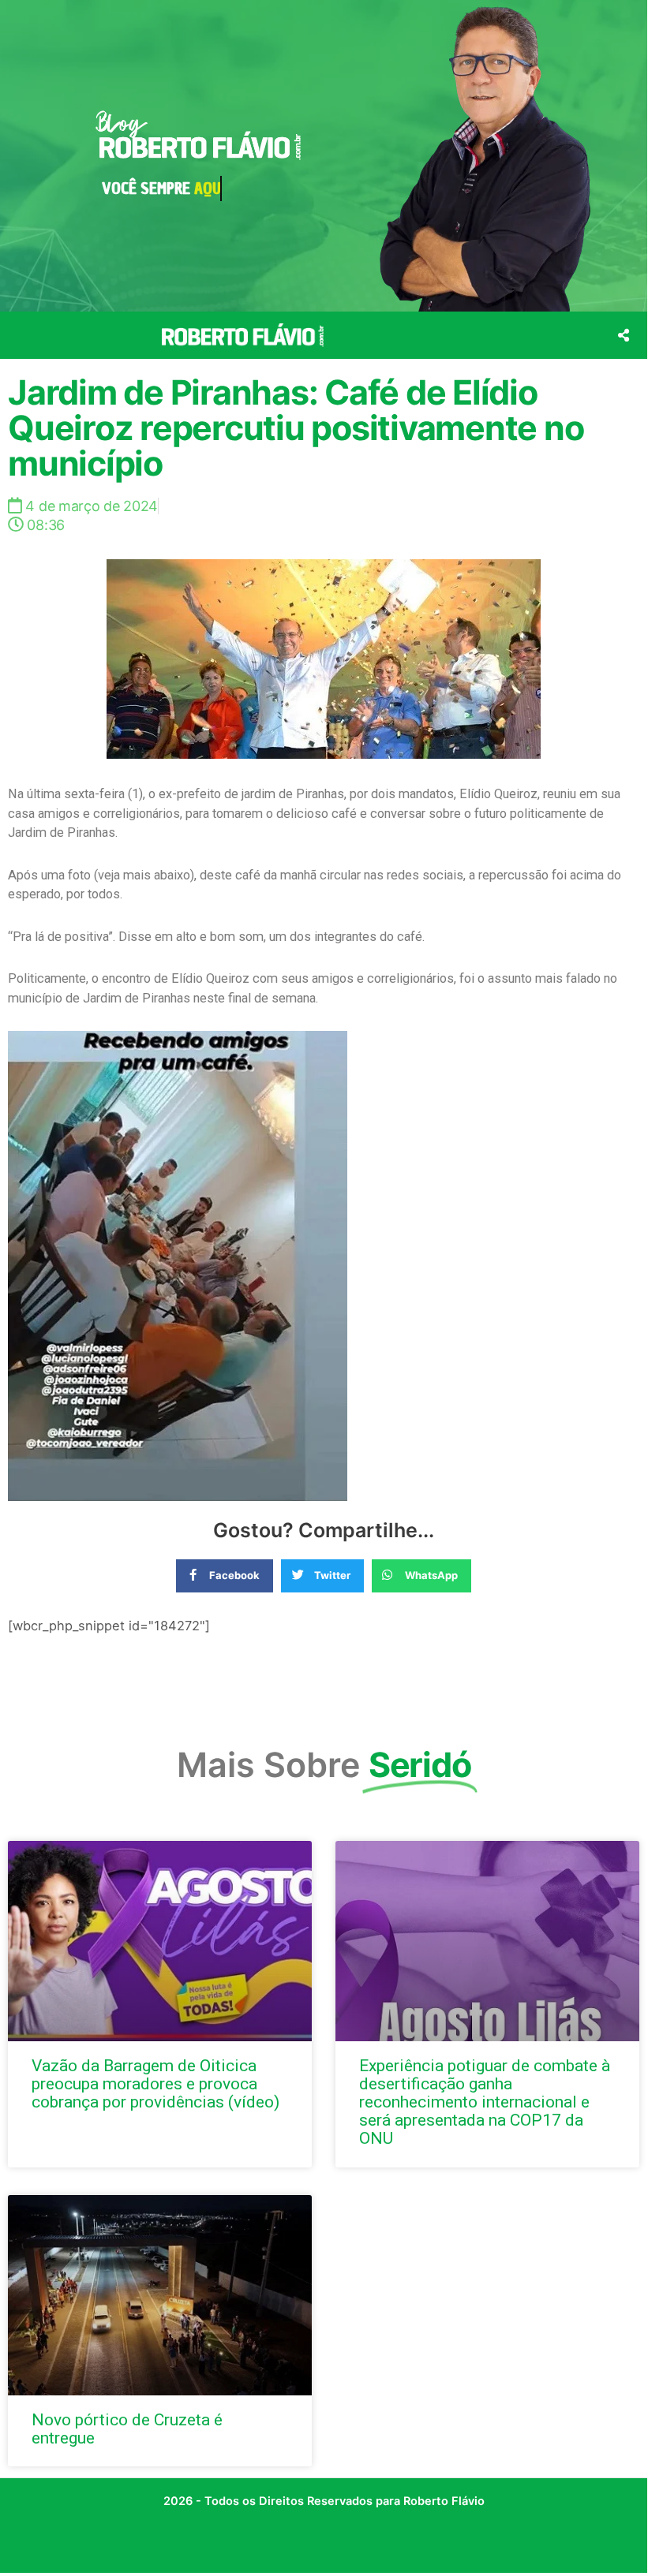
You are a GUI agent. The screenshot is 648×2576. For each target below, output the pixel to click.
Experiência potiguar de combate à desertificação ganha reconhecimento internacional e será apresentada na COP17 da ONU (485, 2102)
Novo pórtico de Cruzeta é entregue (127, 2429)
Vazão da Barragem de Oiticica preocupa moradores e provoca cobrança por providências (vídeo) (155, 2084)
